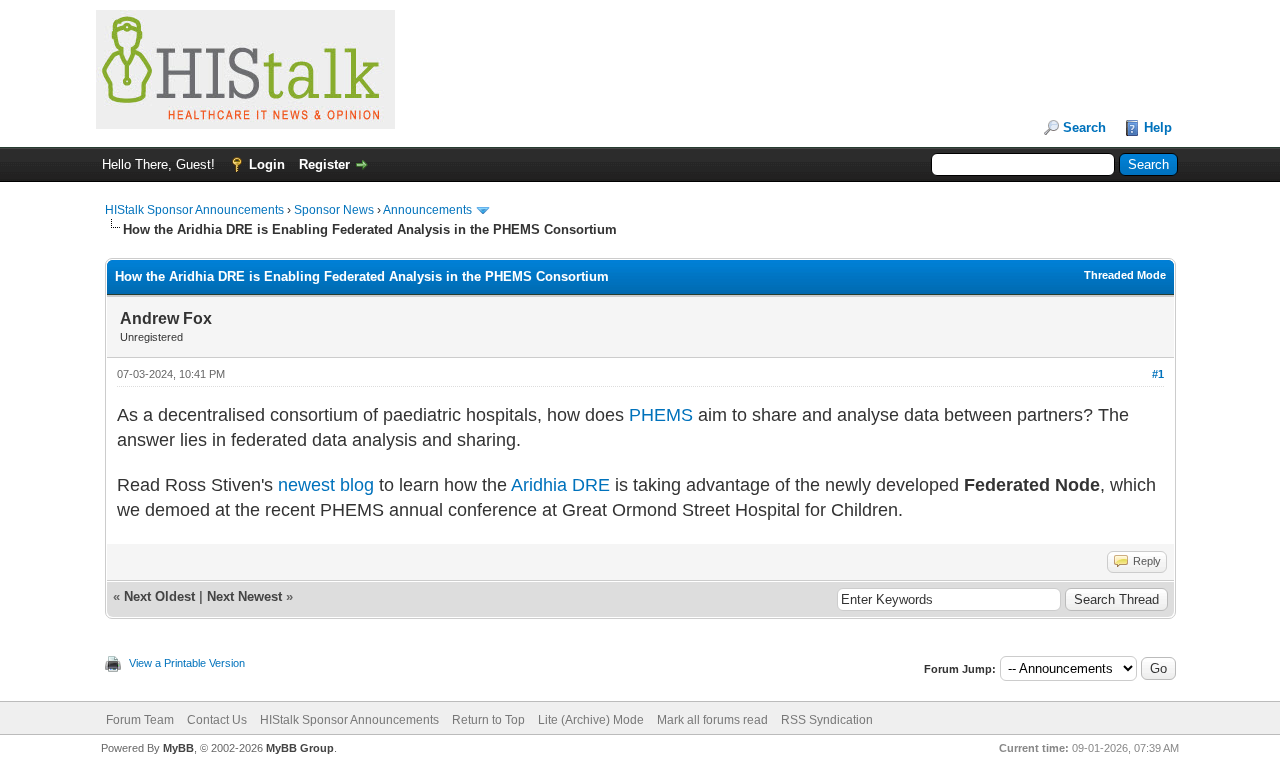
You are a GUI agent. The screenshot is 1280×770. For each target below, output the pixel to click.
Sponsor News (334, 210)
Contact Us (217, 720)
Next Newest (244, 596)
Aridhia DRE (560, 485)
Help (1158, 127)
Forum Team (140, 720)
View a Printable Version (187, 663)
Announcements (427, 210)
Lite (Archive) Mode (591, 720)
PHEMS (661, 415)
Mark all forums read (712, 720)
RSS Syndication (827, 720)
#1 (1158, 374)
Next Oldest (159, 596)
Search (1084, 127)
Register (324, 164)
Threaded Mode (1125, 275)
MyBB (178, 748)
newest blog (326, 485)
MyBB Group (300, 748)
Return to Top (488, 720)
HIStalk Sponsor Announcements (194, 210)
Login (267, 164)
